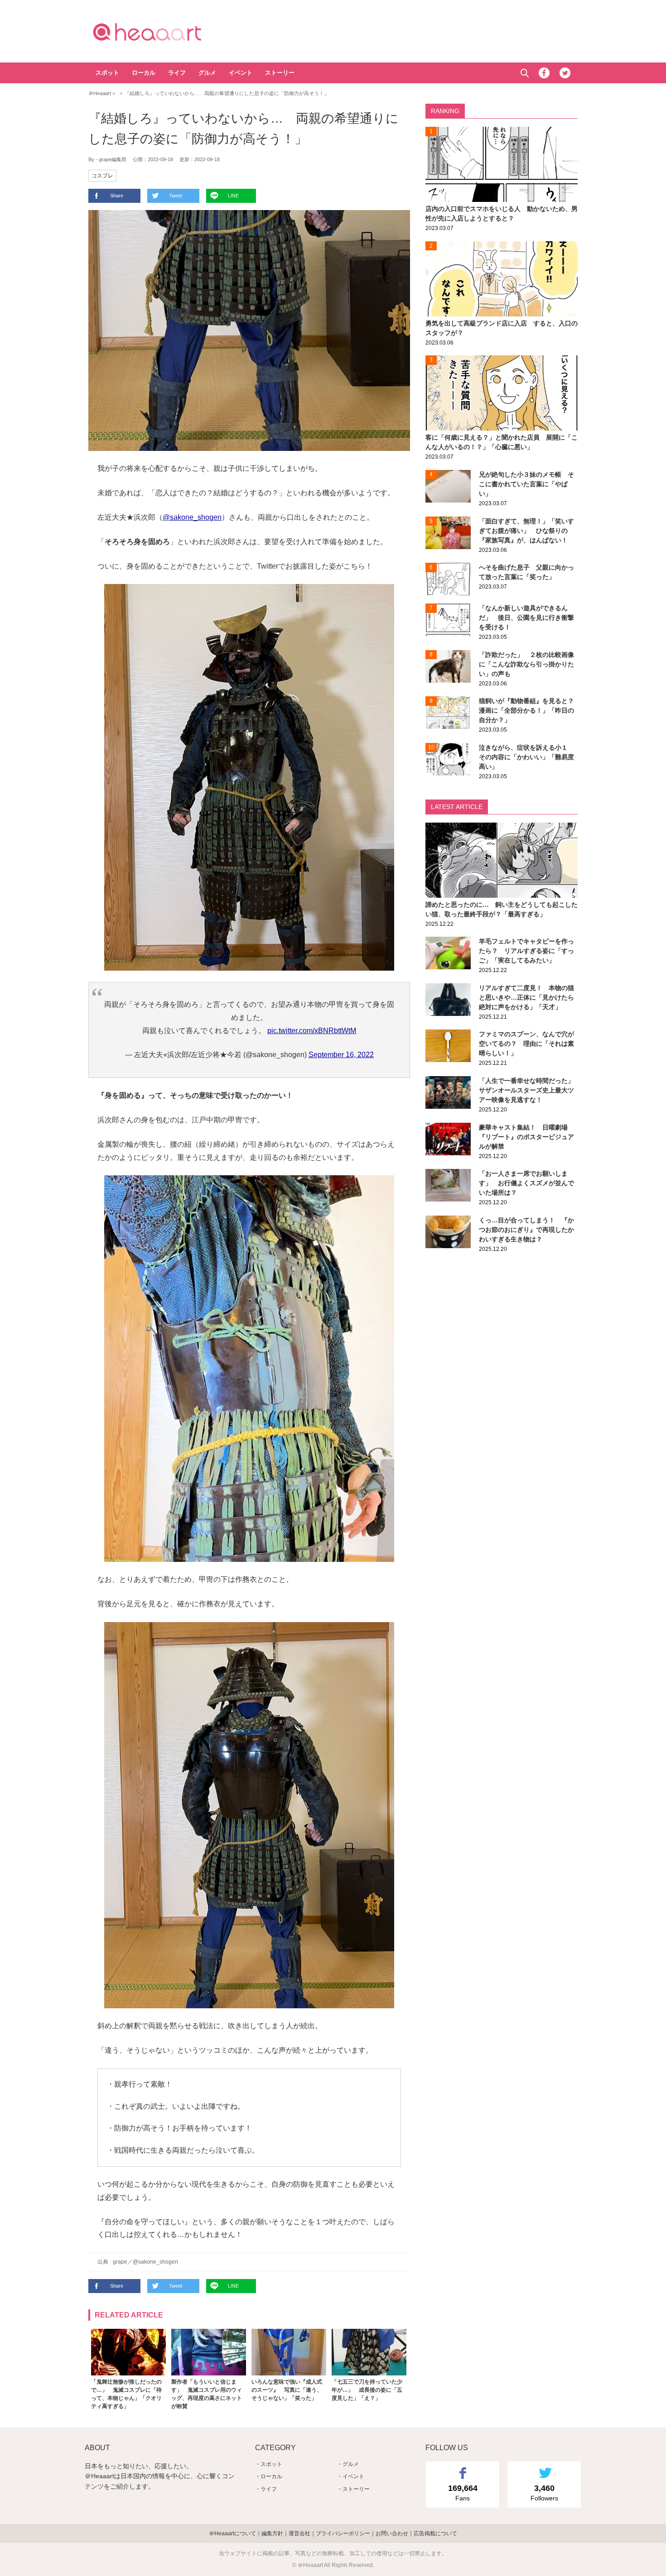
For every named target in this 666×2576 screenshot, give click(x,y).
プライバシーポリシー (343, 2533)
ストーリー (280, 73)
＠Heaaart (163, 32)
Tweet (176, 196)
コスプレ (102, 176)
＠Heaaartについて (232, 2533)
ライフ (177, 73)
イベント (241, 73)
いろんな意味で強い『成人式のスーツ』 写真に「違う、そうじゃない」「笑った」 (287, 2390)
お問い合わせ (392, 2533)
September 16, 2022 (341, 1055)
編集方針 (272, 2533)
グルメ (207, 73)
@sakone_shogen (192, 517)
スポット (107, 73)
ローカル (144, 73)
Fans (463, 2493)
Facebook (544, 73)
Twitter (565, 73)
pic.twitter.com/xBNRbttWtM (312, 1031)
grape (120, 2262)
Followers (544, 2493)
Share (117, 196)
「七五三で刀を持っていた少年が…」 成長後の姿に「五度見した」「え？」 (367, 2390)
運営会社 (299, 2533)
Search (524, 73)
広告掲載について (435, 2533)
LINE (233, 196)
